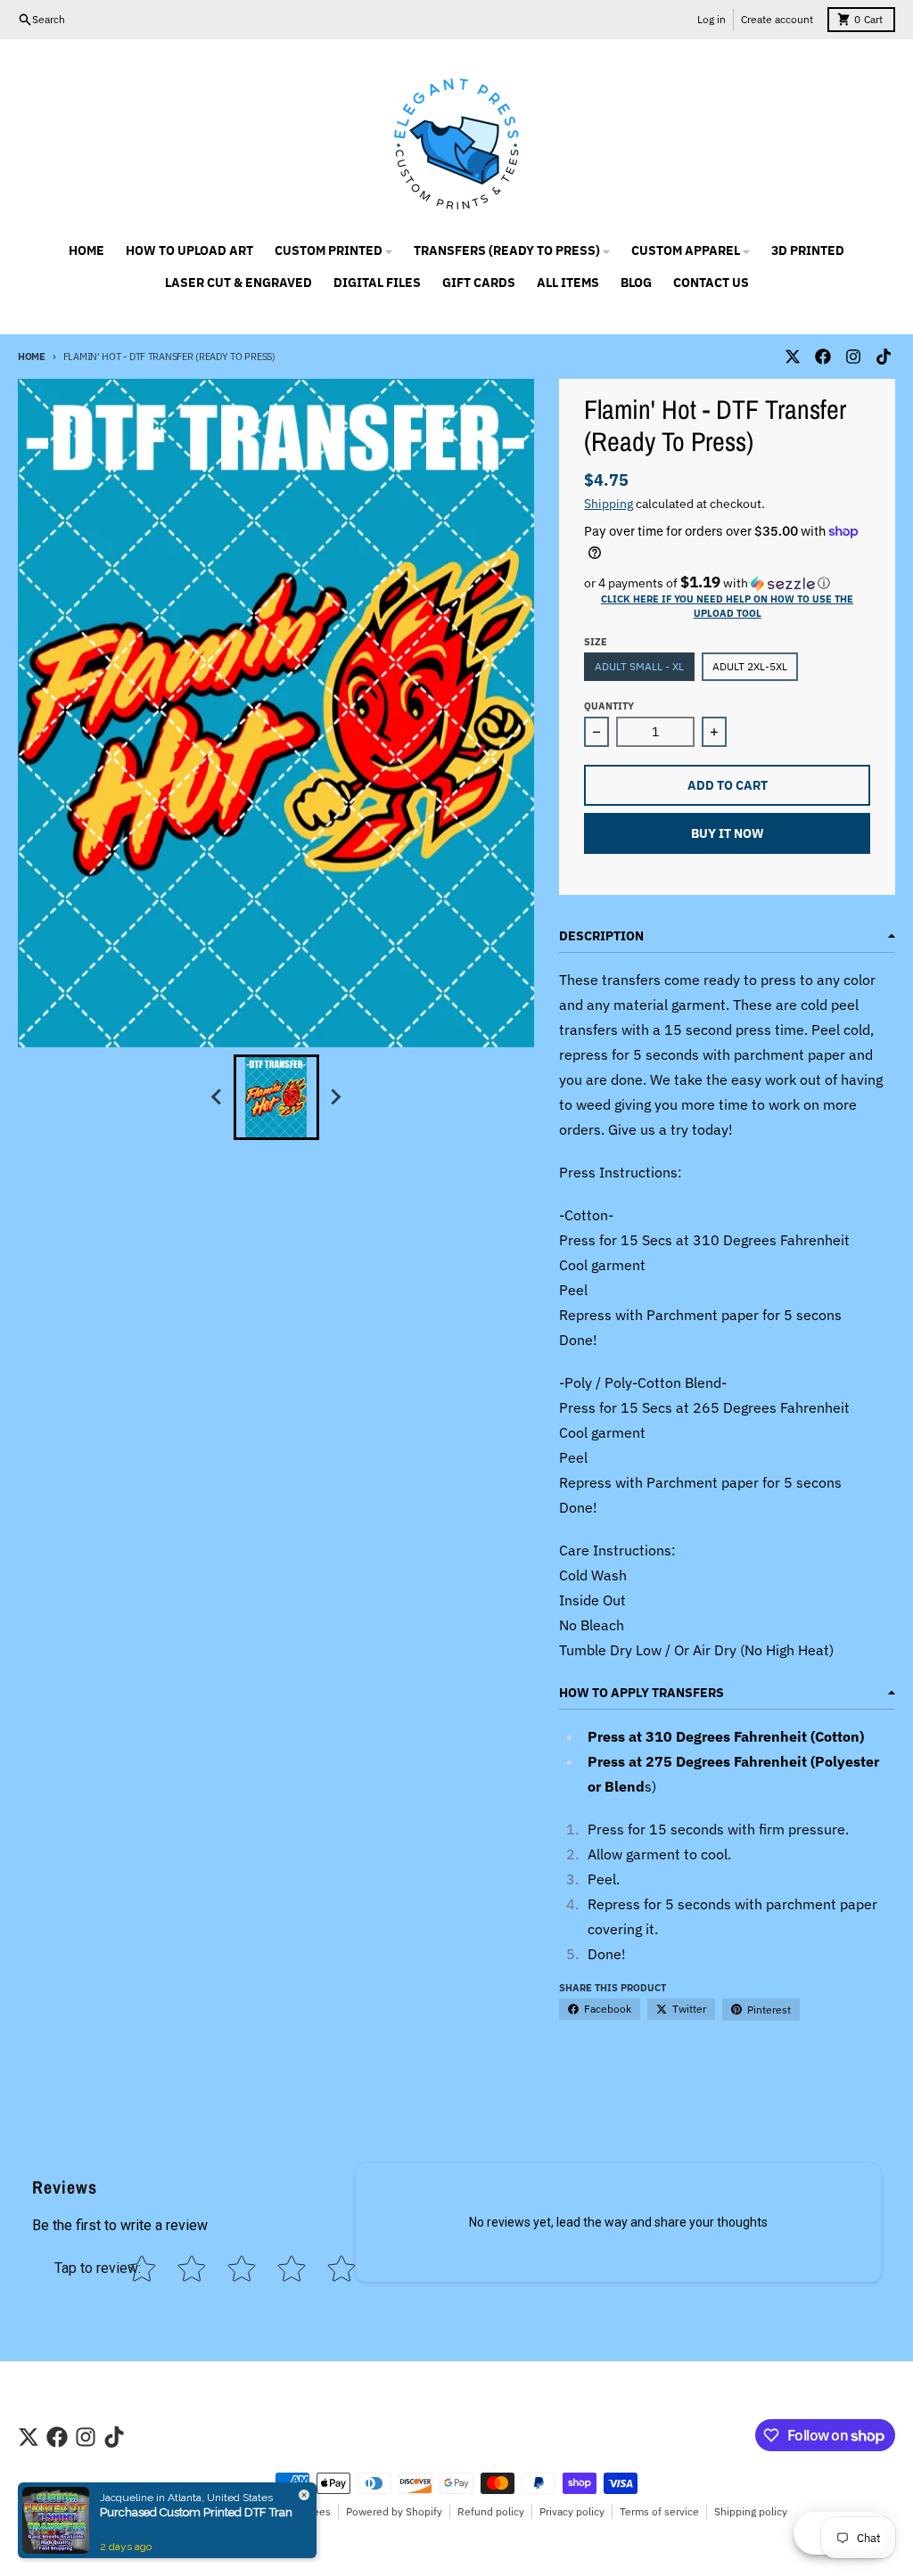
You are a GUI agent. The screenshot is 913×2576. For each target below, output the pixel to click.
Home (32, 357)
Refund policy (491, 2511)
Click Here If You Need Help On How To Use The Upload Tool (727, 606)
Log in (711, 19)
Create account (777, 19)
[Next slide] (335, 1097)
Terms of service (659, 2511)
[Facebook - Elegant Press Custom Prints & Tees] (823, 357)
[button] (727, 583)
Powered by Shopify (394, 2511)
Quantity (609, 706)
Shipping (609, 504)
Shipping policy (751, 2511)
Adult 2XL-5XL (750, 666)
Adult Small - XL (639, 666)
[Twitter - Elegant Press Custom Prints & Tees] (793, 357)
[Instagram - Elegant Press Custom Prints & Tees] (853, 357)
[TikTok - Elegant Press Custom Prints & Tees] (884, 357)
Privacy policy (572, 2511)
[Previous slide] (218, 1097)
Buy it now (728, 833)
